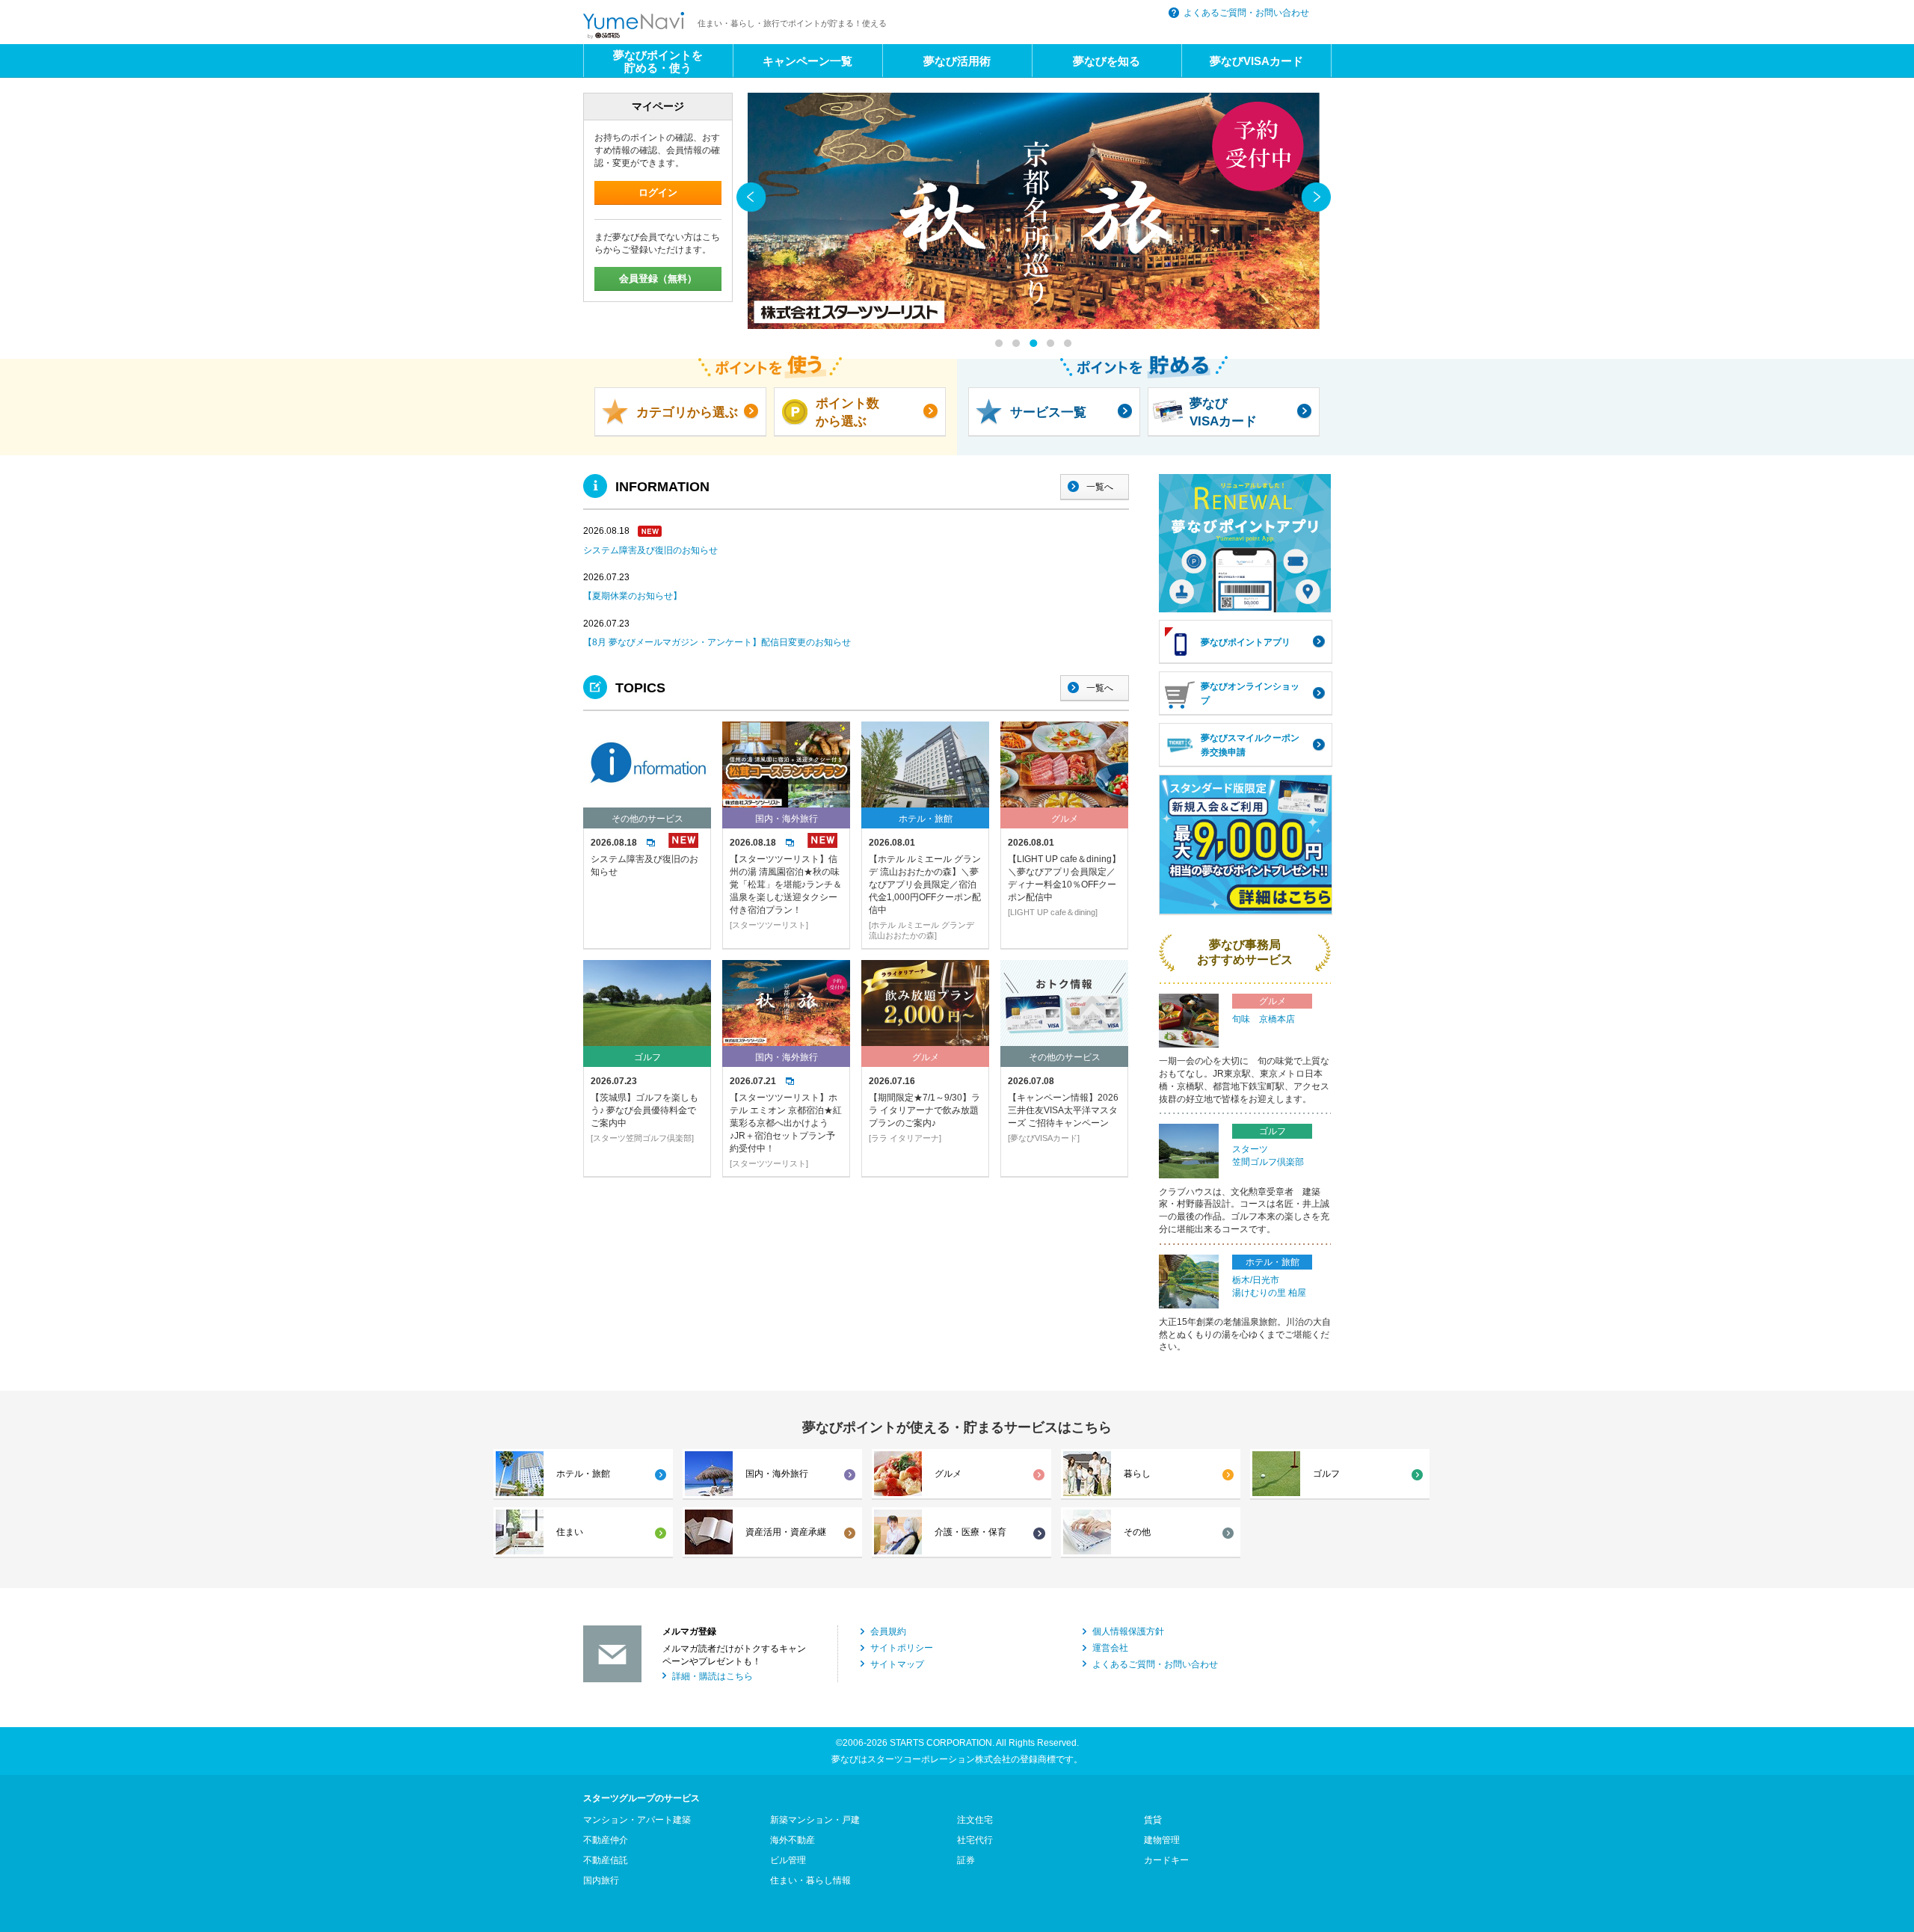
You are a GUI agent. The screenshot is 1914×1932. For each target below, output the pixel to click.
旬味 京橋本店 (1264, 1019)
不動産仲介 (606, 1840)
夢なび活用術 (957, 61)
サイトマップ (897, 1664)
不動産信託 (606, 1860)
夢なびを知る (1107, 61)
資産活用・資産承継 (786, 1532)
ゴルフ (1326, 1474)
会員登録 (658, 279)
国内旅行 (601, 1880)
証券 (966, 1860)
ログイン (658, 193)
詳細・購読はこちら (713, 1676)
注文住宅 (975, 1820)
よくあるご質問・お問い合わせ (1246, 13)
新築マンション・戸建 (815, 1820)
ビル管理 (788, 1860)
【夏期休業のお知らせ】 (633, 596)
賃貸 (1153, 1820)
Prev (751, 197)
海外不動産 (793, 1840)
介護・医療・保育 (970, 1532)
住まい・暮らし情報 (810, 1880)
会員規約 (888, 1631)
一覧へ (1100, 487)
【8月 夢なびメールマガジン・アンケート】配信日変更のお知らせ (717, 642)
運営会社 (1110, 1648)
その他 (1137, 1532)
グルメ (948, 1474)
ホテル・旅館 (583, 1474)
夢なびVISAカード (1256, 61)
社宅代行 (975, 1840)
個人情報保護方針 (1128, 1631)
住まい (570, 1532)
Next (1316, 197)
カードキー (1166, 1860)
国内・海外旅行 (777, 1474)
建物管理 (1162, 1840)
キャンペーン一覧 (807, 61)
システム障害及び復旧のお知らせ (650, 550)
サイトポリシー (902, 1648)
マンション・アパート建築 (637, 1820)
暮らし (1137, 1474)
